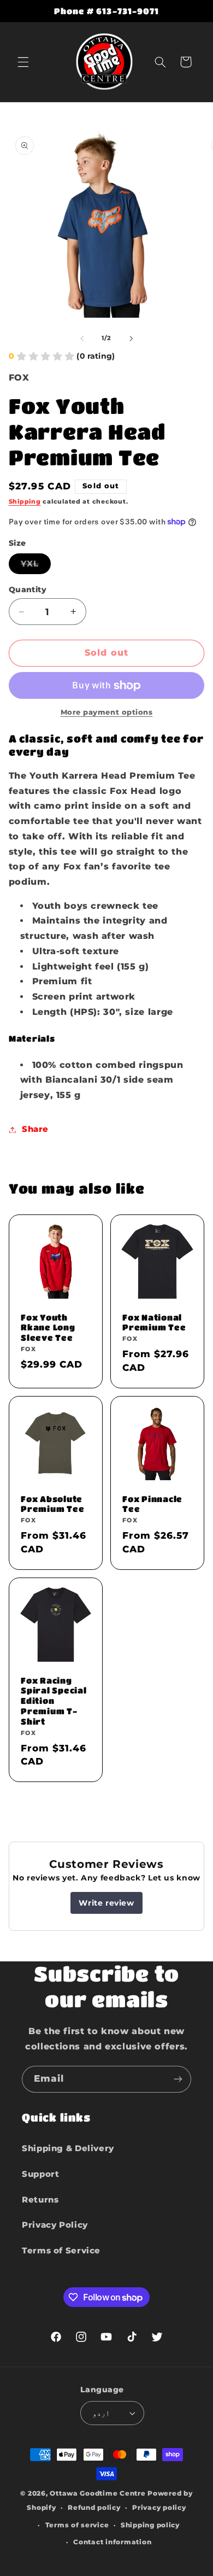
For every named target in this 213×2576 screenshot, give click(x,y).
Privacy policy (159, 2508)
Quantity (28, 589)
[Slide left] (82, 338)
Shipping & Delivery (68, 2148)
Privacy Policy (55, 2225)
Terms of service (77, 2525)
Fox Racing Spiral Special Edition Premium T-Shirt (54, 1700)
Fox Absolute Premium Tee (52, 1503)
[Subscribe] (178, 2079)
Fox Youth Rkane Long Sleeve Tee (48, 1327)
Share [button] (35, 1129)
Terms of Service (61, 2251)
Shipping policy (150, 2525)
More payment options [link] (107, 712)
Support (40, 2174)
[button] (23, 62)
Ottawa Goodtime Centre (99, 2493)
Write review (106, 1903)
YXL (36, 566)
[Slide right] (131, 338)
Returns (40, 2200)
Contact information (112, 2542)
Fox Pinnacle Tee (152, 1503)
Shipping (25, 502)
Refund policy (94, 2508)
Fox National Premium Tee (154, 1322)
